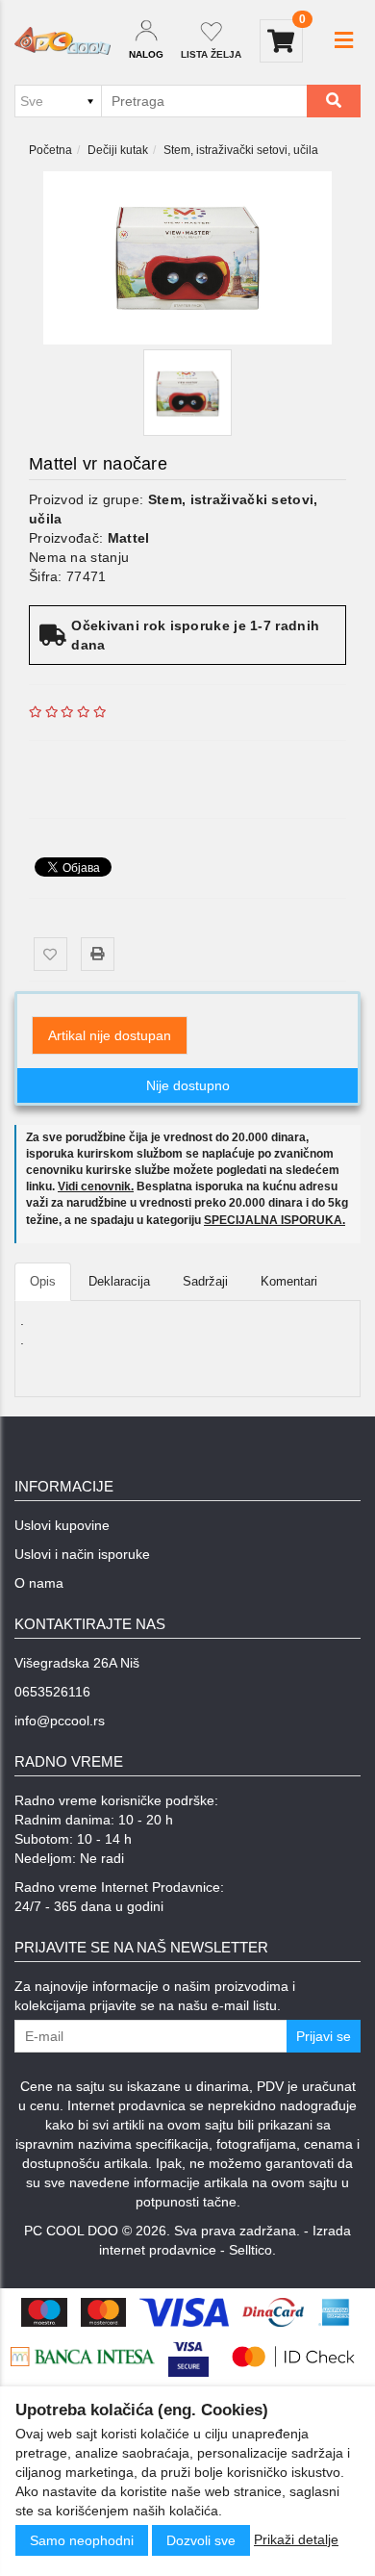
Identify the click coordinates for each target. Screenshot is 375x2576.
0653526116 (52, 1692)
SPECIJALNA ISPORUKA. (275, 1220)
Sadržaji (205, 1281)
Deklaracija (119, 1281)
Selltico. (252, 2250)
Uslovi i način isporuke (82, 1554)
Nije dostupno (188, 1085)
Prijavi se (324, 2036)
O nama (39, 1583)
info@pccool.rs (60, 1721)
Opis (43, 1281)
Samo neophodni (82, 2540)
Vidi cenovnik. (96, 1186)
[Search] (334, 101)
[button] (344, 40)
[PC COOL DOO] (62, 41)
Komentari (289, 1281)
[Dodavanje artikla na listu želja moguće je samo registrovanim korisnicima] (50, 954)
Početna (50, 150)
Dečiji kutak (118, 150)
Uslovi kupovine (62, 1525)
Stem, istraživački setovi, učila (241, 150)
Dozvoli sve (201, 2540)
